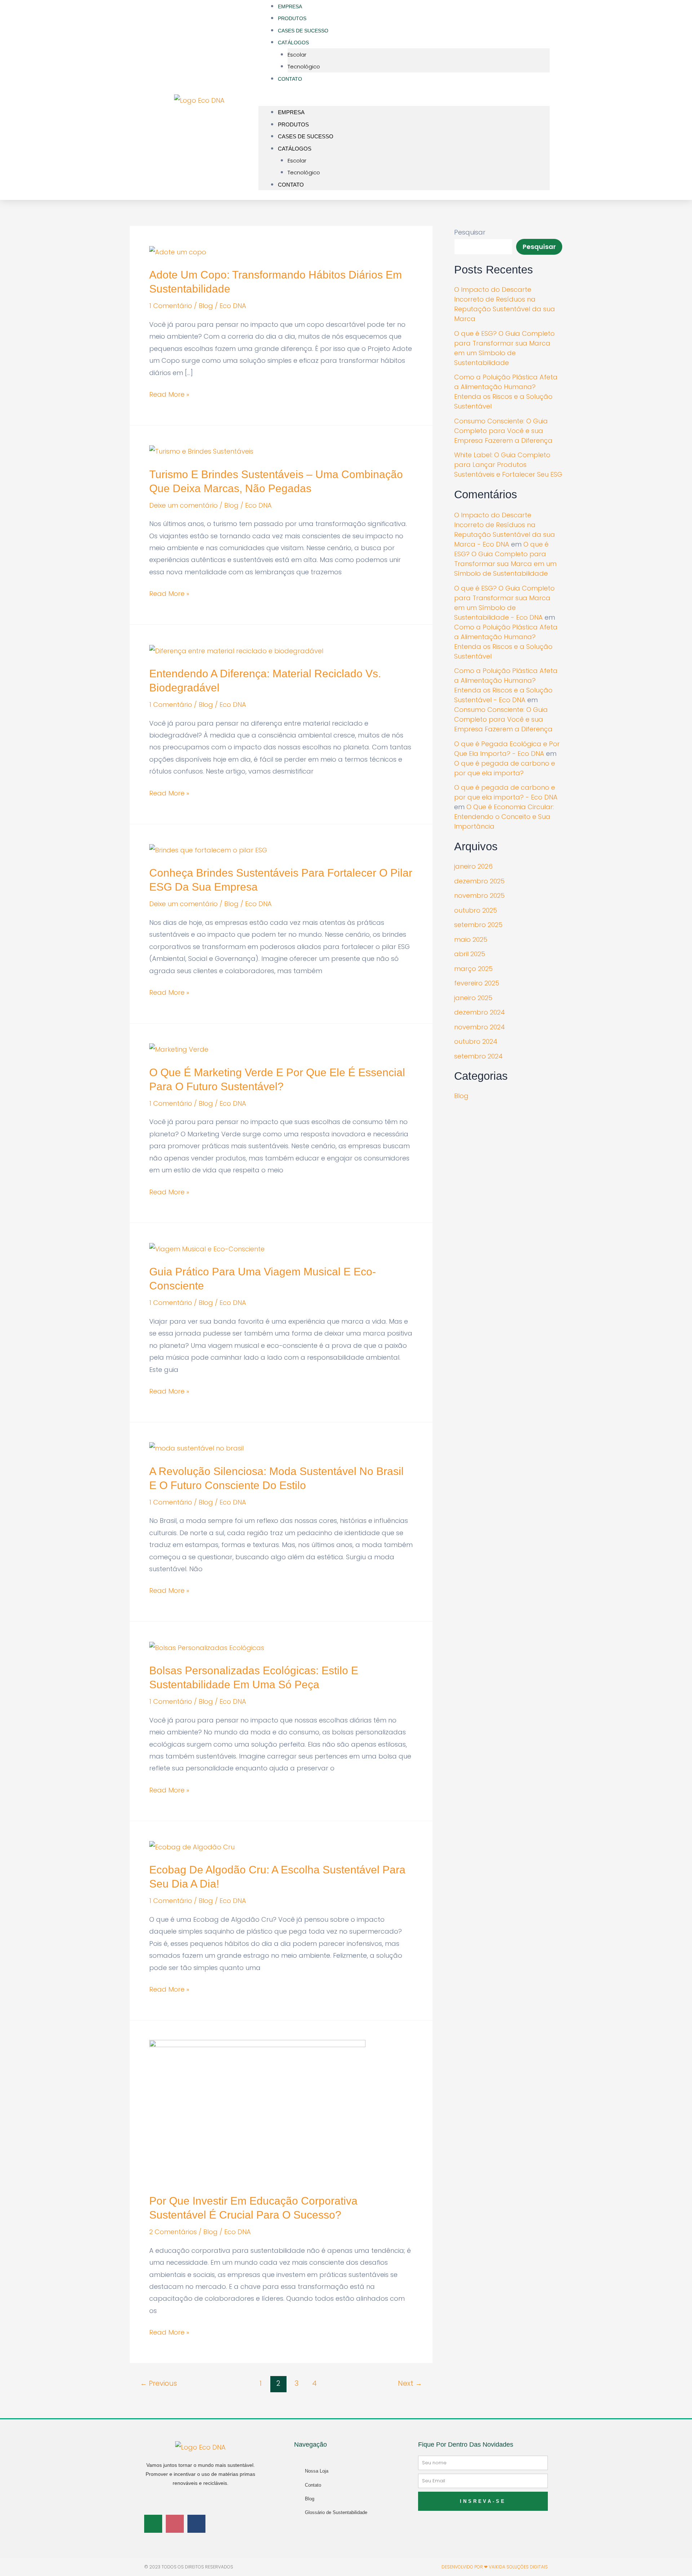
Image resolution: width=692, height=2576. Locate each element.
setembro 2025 (478, 925)
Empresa (291, 112)
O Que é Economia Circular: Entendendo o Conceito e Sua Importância (504, 817)
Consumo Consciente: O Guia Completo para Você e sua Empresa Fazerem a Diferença (503, 431)
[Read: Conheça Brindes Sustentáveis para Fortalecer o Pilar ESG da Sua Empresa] (208, 850)
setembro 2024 (478, 1056)
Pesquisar (470, 232)
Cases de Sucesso (306, 136)
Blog (206, 306)
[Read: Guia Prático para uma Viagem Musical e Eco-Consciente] (207, 1248)
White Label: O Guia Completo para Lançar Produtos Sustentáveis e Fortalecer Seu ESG (508, 465)
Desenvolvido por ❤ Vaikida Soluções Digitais (495, 2567)
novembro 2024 (480, 1027)
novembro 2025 (479, 895)
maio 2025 (471, 939)
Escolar (297, 55)
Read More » (169, 394)
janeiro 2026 (473, 866)
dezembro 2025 (479, 881)
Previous (159, 2383)
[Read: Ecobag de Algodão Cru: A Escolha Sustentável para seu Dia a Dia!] (192, 1847)
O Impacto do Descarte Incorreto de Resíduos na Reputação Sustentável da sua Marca (505, 304)
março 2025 (473, 969)
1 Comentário (171, 306)
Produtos (293, 124)
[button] (404, 100)
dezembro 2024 (480, 1012)
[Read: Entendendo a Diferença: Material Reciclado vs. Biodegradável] (236, 650)
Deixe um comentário (183, 505)
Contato (290, 79)
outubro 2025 (476, 910)
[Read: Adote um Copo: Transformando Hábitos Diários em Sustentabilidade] (178, 251)
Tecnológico (304, 66)
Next (410, 2383)
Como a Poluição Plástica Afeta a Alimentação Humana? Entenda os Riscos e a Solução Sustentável (506, 392)
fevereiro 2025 (477, 983)
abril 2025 (470, 954)
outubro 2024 (476, 1041)
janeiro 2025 (473, 998)
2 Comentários (173, 2232)
